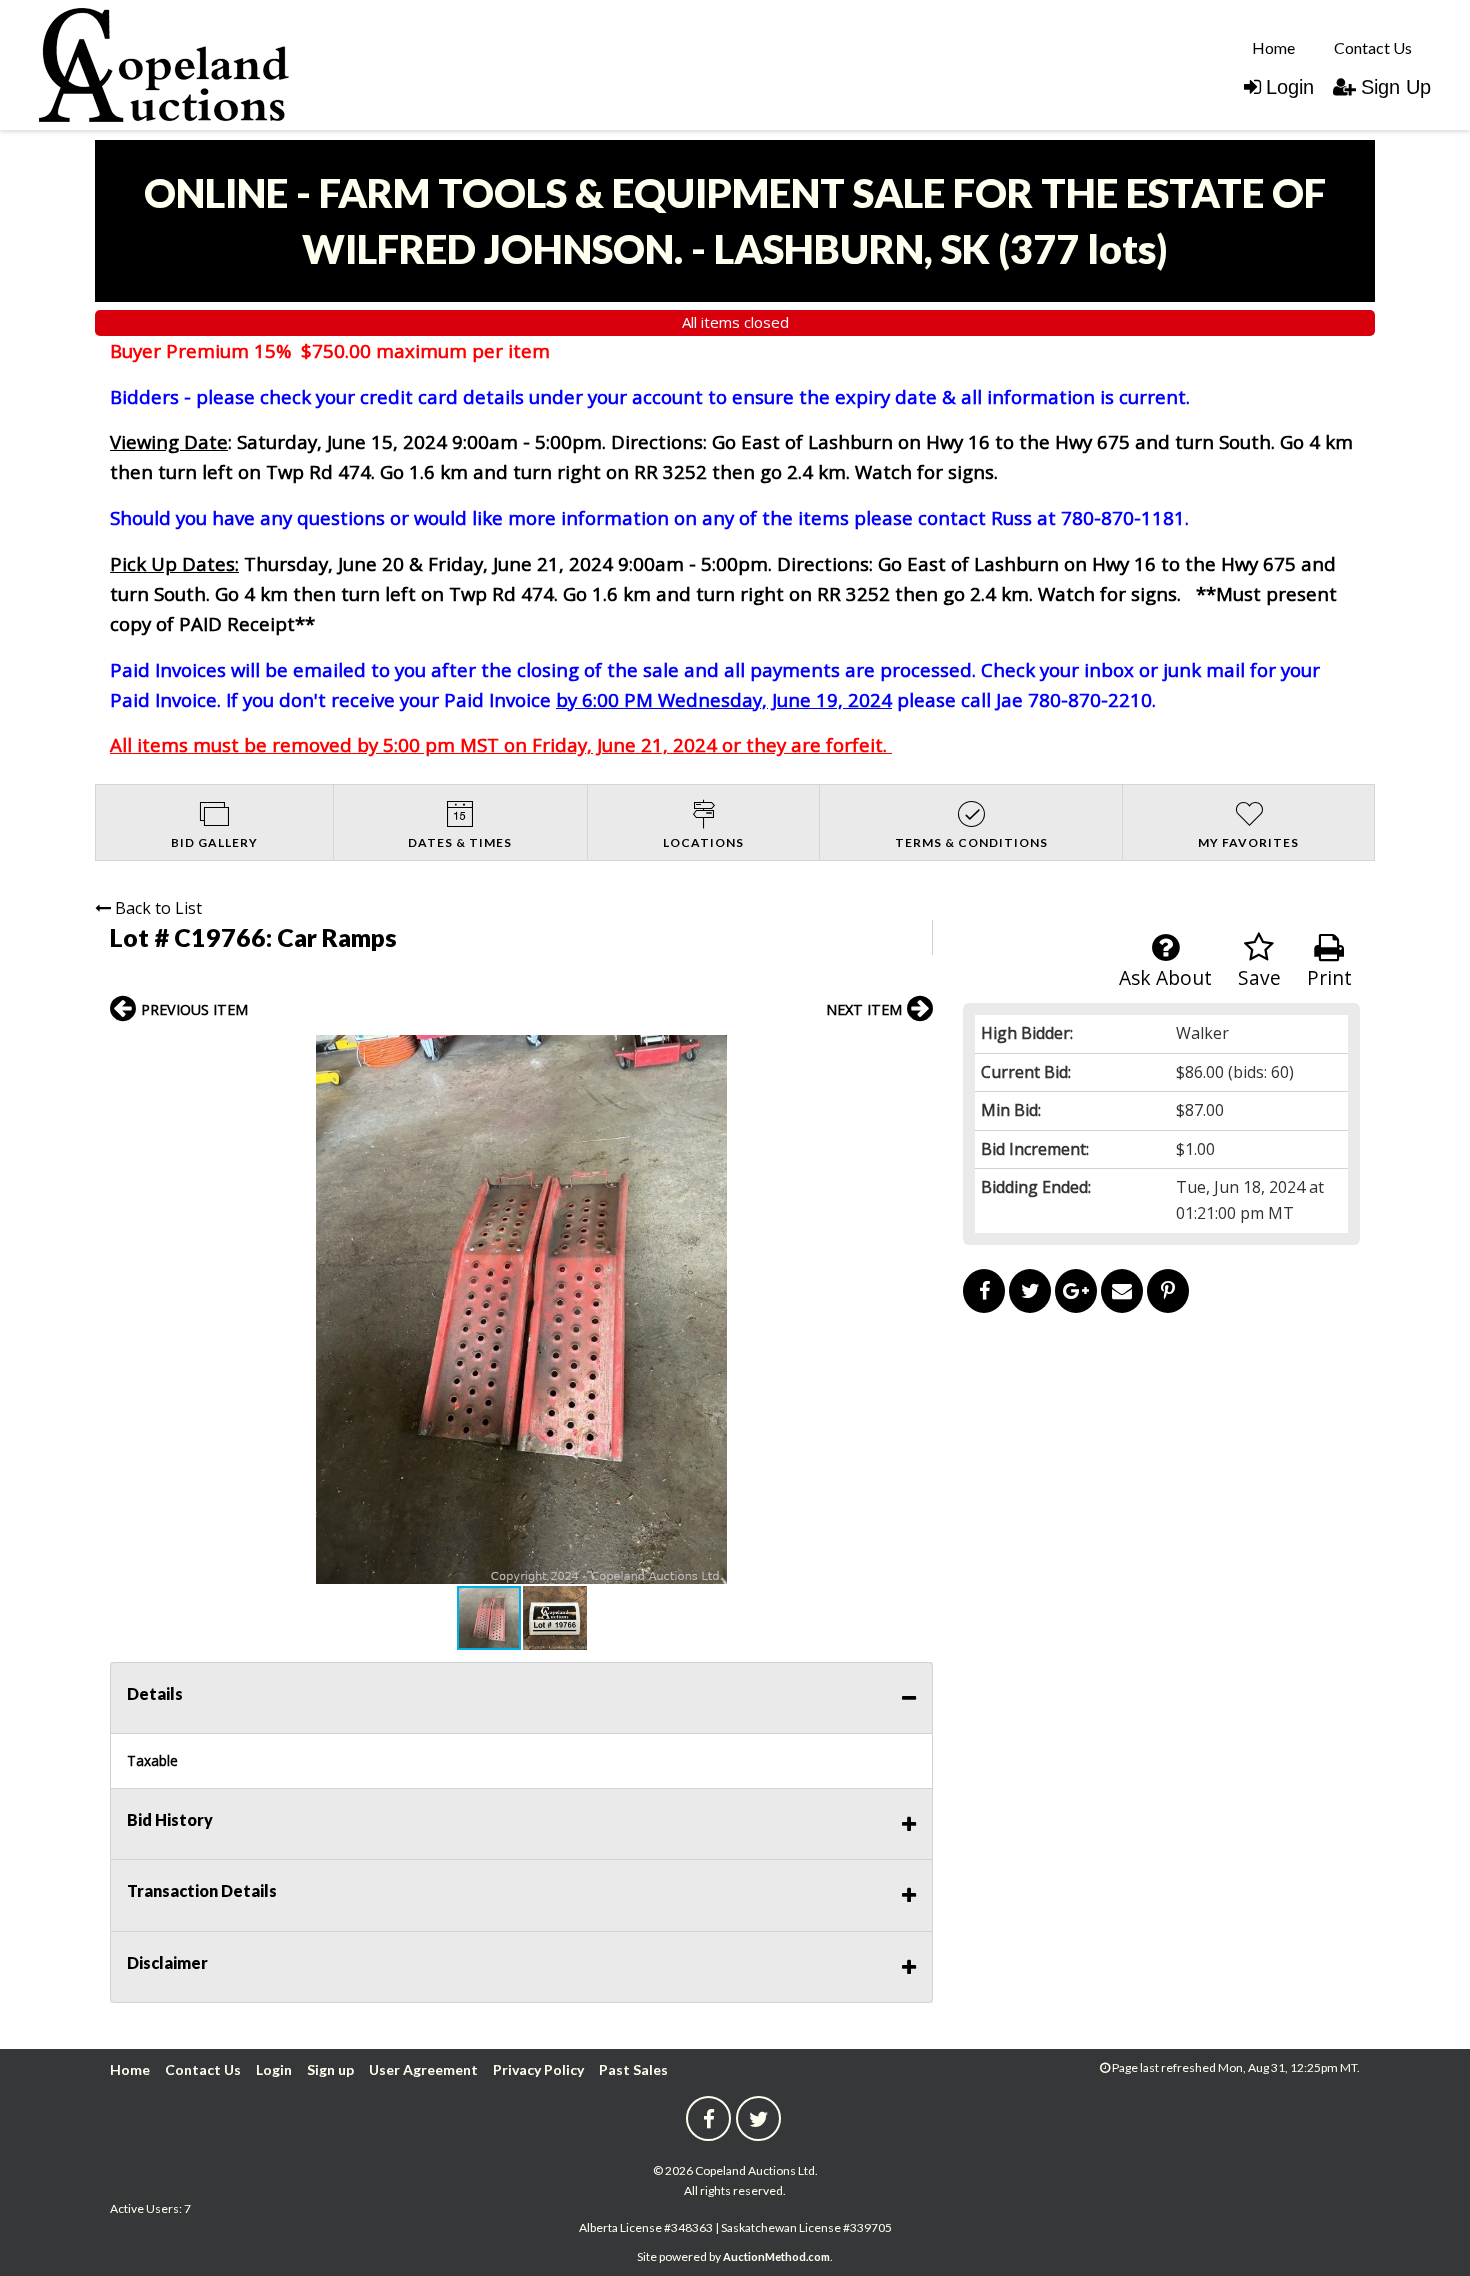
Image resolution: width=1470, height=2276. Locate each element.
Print (1329, 977)
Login (1290, 87)
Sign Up (1396, 87)
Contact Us (1373, 47)
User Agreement (423, 2069)
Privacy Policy (538, 2069)
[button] (915, 1053)
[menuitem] (1273, 47)
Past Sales (633, 2069)
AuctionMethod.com (776, 2256)
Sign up (330, 2069)
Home (1273, 47)
